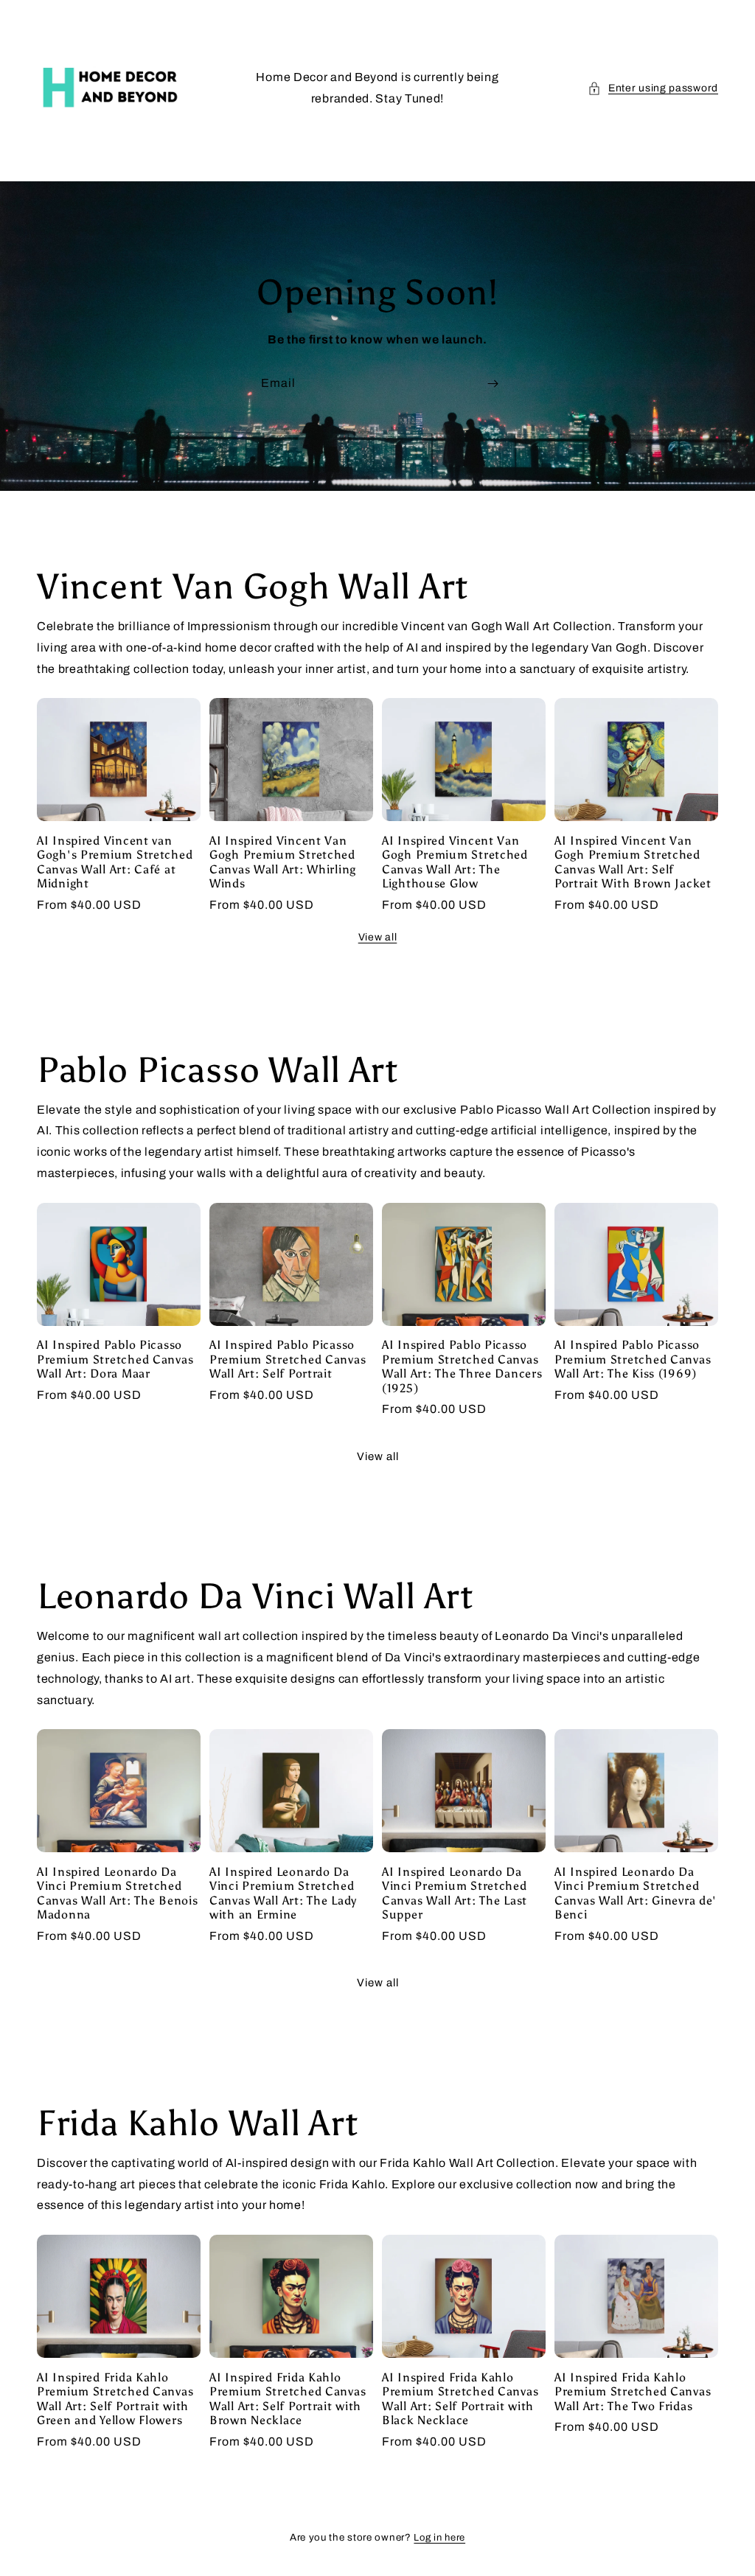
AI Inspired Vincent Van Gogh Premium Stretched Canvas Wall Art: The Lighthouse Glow (455, 862)
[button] (653, 88)
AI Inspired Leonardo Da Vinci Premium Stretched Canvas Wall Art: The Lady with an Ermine (283, 1893)
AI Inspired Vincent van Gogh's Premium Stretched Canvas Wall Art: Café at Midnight (115, 862)
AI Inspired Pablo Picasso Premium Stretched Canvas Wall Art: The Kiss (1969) (633, 1359)
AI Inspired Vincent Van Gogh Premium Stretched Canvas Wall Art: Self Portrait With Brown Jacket (633, 862)
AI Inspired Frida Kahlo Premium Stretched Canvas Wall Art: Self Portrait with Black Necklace (460, 2399)
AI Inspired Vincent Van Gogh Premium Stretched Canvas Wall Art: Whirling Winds (283, 862)
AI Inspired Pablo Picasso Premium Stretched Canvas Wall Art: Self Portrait (288, 1359)
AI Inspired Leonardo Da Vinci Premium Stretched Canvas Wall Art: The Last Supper (455, 1893)
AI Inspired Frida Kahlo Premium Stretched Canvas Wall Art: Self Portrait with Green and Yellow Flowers (115, 2399)
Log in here (439, 2538)
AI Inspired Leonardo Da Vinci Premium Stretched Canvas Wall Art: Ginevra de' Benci (636, 1893)
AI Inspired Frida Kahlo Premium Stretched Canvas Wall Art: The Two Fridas (633, 2392)
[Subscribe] (493, 384)
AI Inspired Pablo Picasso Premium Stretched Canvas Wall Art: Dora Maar (115, 1359)
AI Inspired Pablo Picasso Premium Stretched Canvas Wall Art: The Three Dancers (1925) (462, 1366)
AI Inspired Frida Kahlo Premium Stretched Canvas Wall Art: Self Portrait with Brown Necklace (288, 2399)
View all (378, 937)
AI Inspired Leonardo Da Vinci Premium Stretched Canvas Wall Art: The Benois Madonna (117, 1893)
